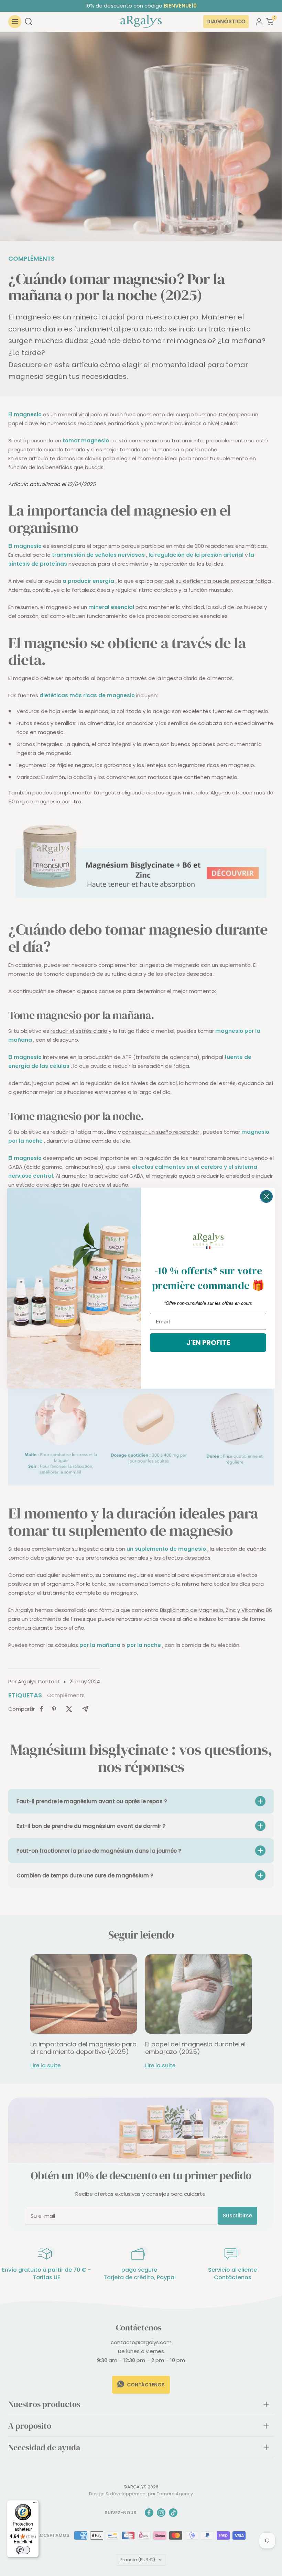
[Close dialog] (266, 1196)
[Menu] (35, 2504)
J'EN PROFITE (208, 1343)
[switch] (23, 2550)
